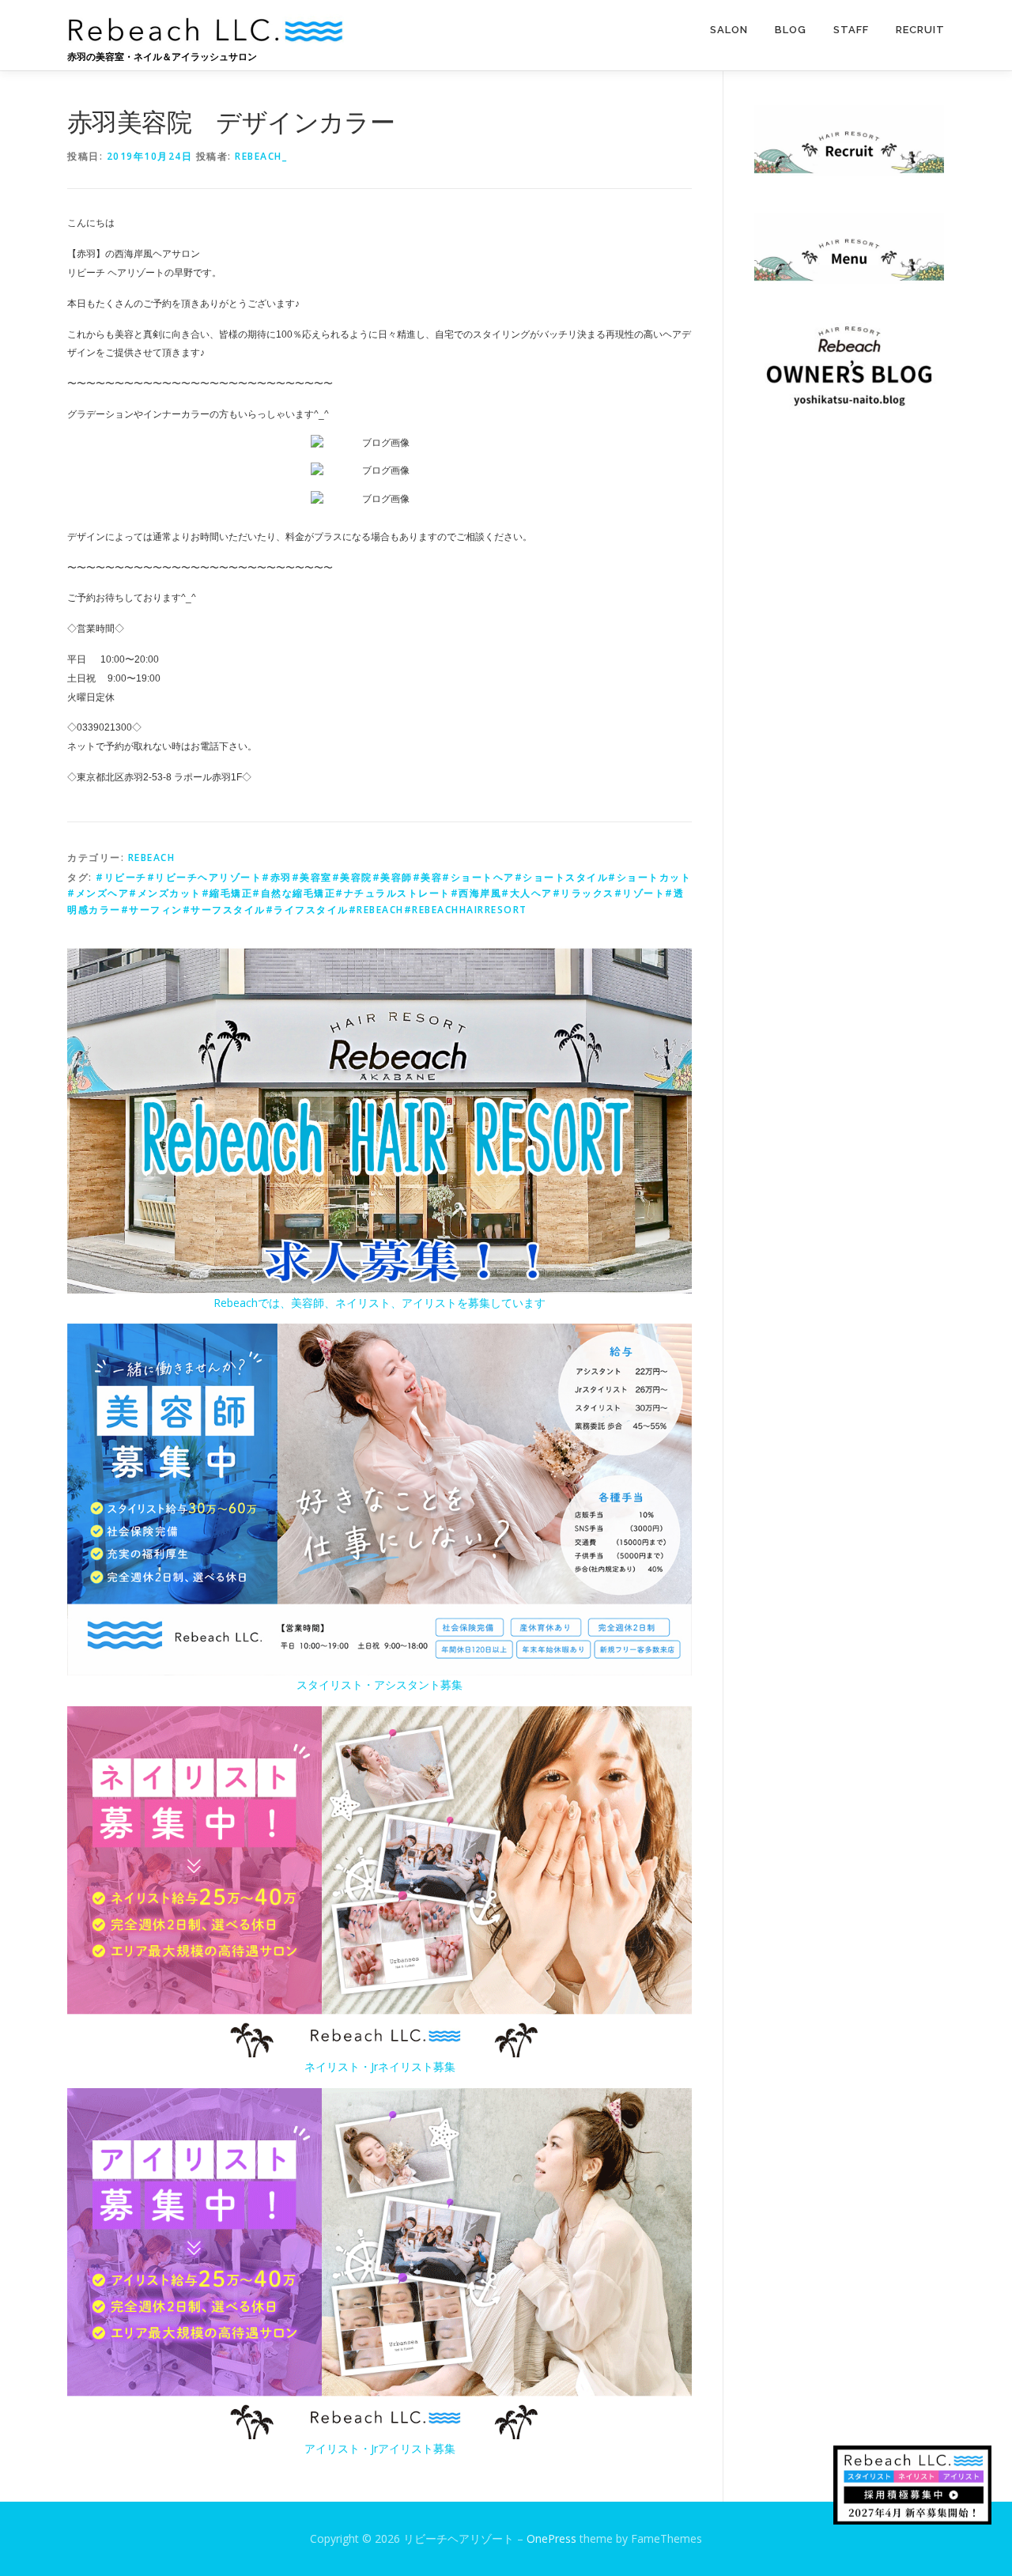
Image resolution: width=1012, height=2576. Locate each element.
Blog (791, 30)
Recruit (920, 30)
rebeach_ (261, 156)
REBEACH (152, 857)
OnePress (551, 2538)
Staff (851, 30)
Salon (729, 30)
